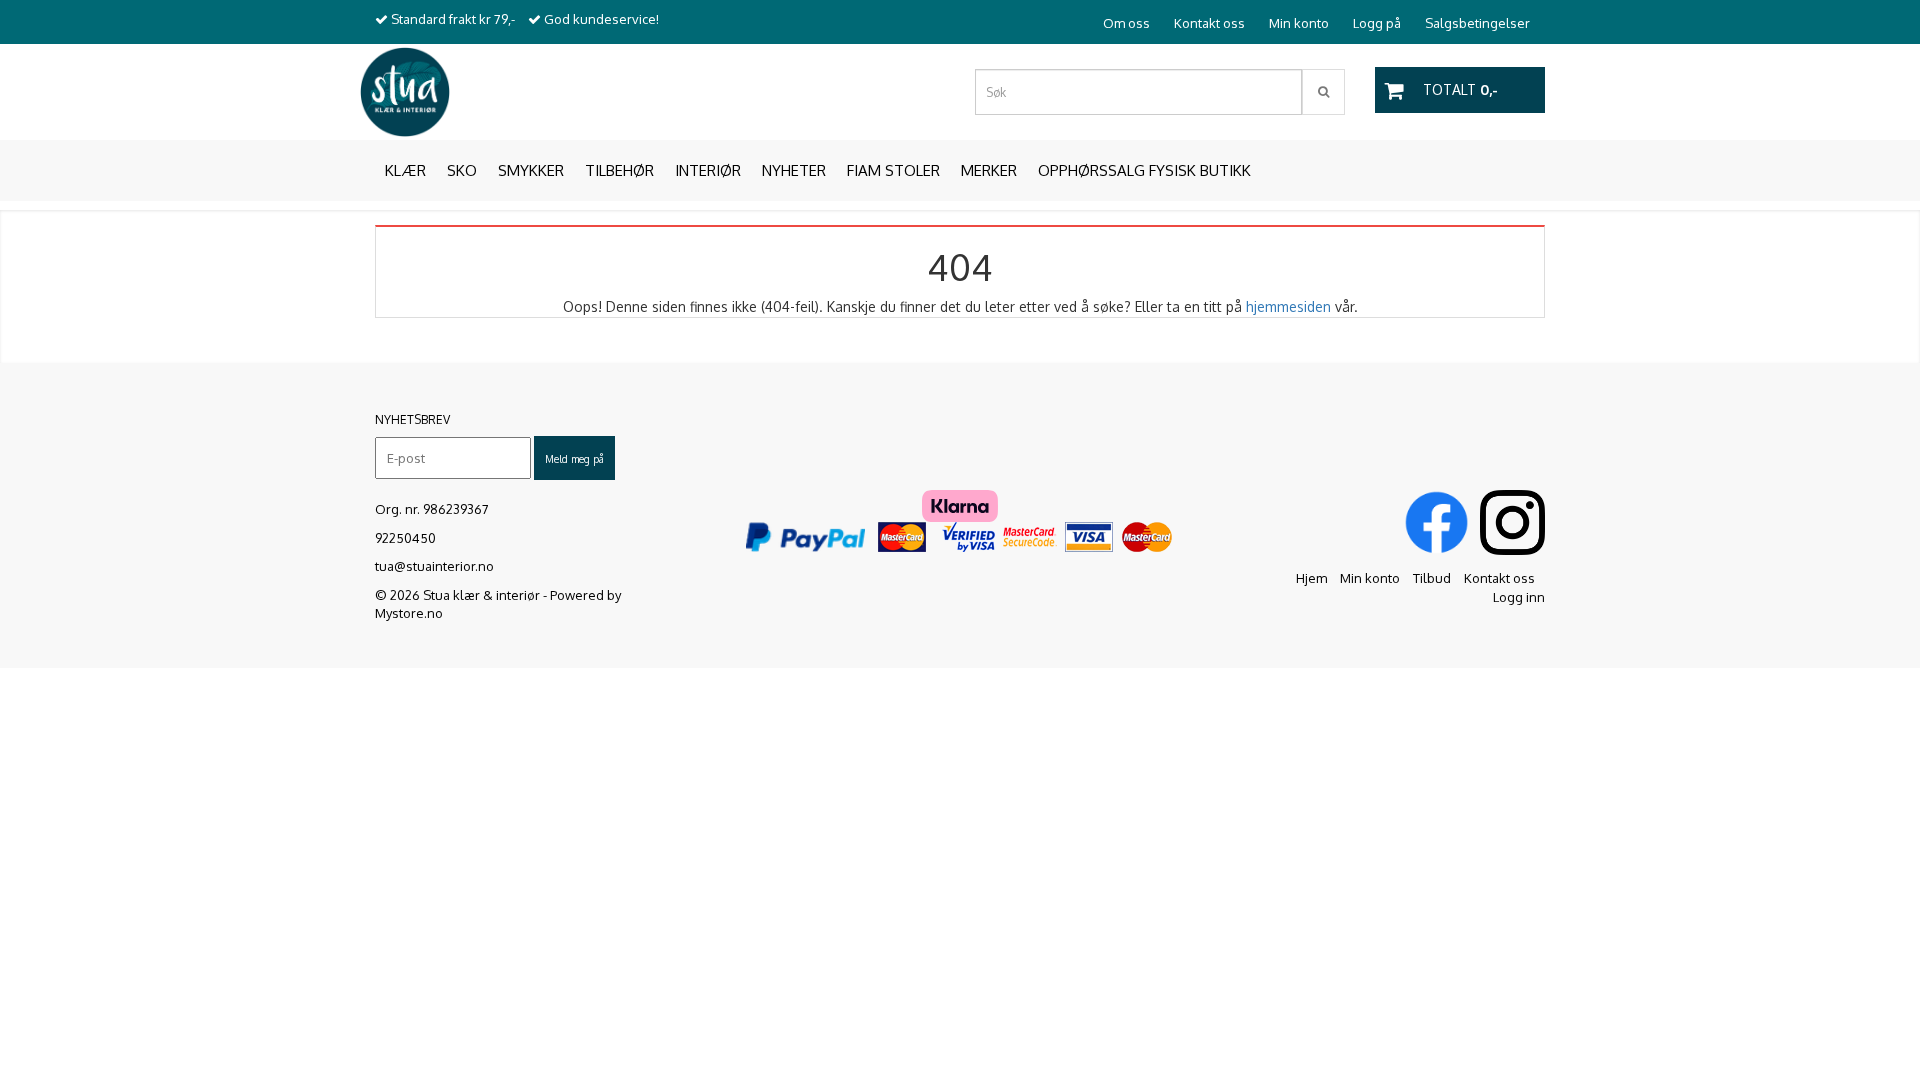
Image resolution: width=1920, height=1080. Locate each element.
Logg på (1377, 23)
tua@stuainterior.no (434, 566)
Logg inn (1519, 597)
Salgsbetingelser (1477, 23)
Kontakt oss (1209, 23)
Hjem (1311, 578)
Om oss (1126, 23)
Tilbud (1432, 578)
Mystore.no (409, 613)
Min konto (1299, 23)
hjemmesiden (1288, 306)
